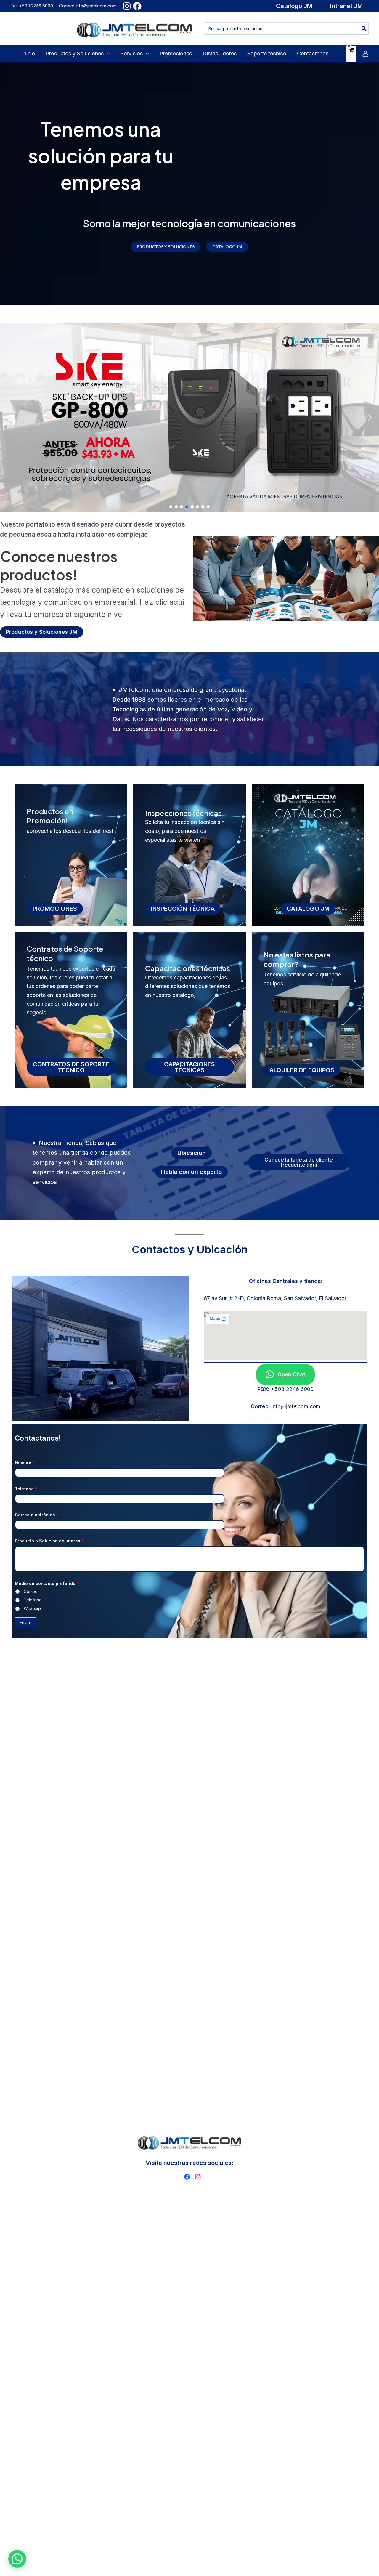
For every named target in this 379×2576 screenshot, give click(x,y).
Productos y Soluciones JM (42, 632)
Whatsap (32, 1608)
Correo (31, 1591)
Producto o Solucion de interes (49, 1541)
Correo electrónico (37, 1515)
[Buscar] (364, 28)
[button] (294, 6)
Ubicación (192, 1153)
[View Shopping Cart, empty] (351, 54)
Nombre (25, 1463)
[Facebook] (137, 6)
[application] (107, 54)
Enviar (25, 1623)
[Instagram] (127, 6)
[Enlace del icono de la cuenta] (365, 54)
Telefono (26, 1489)
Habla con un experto (191, 1172)
